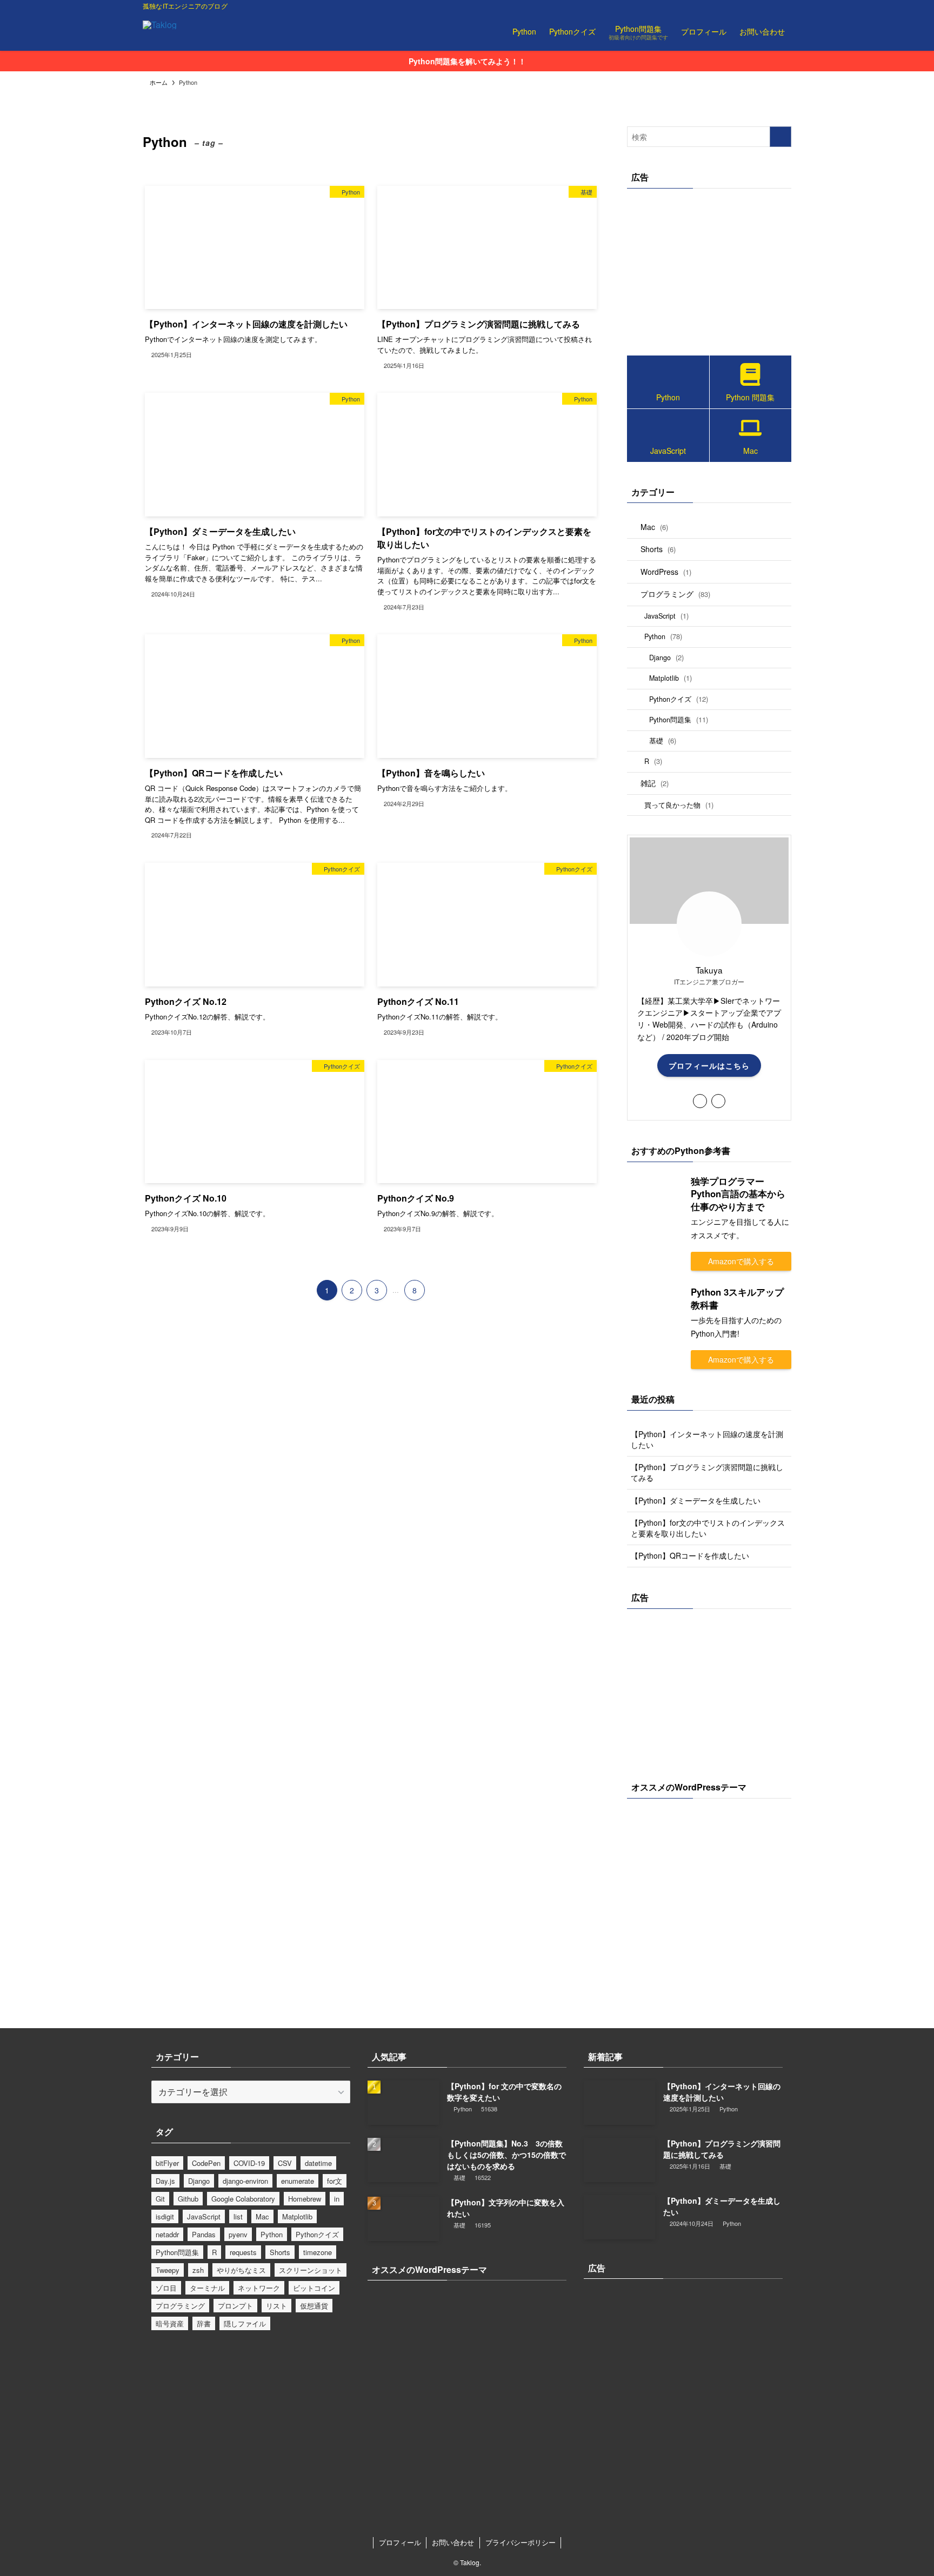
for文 (335, 2181)
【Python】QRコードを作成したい (690, 1555)
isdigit (165, 2216)
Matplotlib (671, 678)
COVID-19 (249, 2163)
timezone (318, 2252)
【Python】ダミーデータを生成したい (696, 1500)
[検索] (784, 6)
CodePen (206, 2163)
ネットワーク (259, 2288)
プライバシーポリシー (521, 2542)
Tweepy (168, 2270)
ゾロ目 (166, 2288)
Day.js (165, 2181)
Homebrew (305, 2199)
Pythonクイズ (679, 699)
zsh (198, 2270)
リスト (276, 2306)
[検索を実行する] (780, 137)
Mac (654, 527)
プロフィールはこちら (709, 1065)
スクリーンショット (311, 2270)
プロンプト (235, 2306)
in (337, 2199)
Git (160, 2199)
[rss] (770, 6)
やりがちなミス (241, 2270)
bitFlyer (167, 2163)
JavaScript (666, 616)
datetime (318, 2163)
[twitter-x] (742, 6)
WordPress (666, 572)
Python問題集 (679, 719)
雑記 (655, 783)
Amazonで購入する (741, 1261)
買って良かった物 (679, 805)
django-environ (245, 2181)
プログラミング (675, 594)
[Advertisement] (709, 269)
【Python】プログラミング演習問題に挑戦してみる (707, 1472)
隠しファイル (245, 2323)
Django (666, 657)
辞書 (204, 2323)
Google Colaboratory (243, 2199)
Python (663, 636)
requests (243, 2252)
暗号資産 (170, 2323)
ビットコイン (314, 2288)
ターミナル (207, 2288)
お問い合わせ (453, 2542)
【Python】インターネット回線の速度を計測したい (707, 1439)
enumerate (298, 2181)
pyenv (238, 2234)
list (238, 2216)
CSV (285, 2163)
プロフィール (400, 2542)
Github (188, 2199)
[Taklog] (160, 31)
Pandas (204, 2234)
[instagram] (756, 6)
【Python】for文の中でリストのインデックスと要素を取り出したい (708, 1528)
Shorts (658, 549)
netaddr (167, 2234)
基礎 (663, 740)
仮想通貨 (314, 2306)
